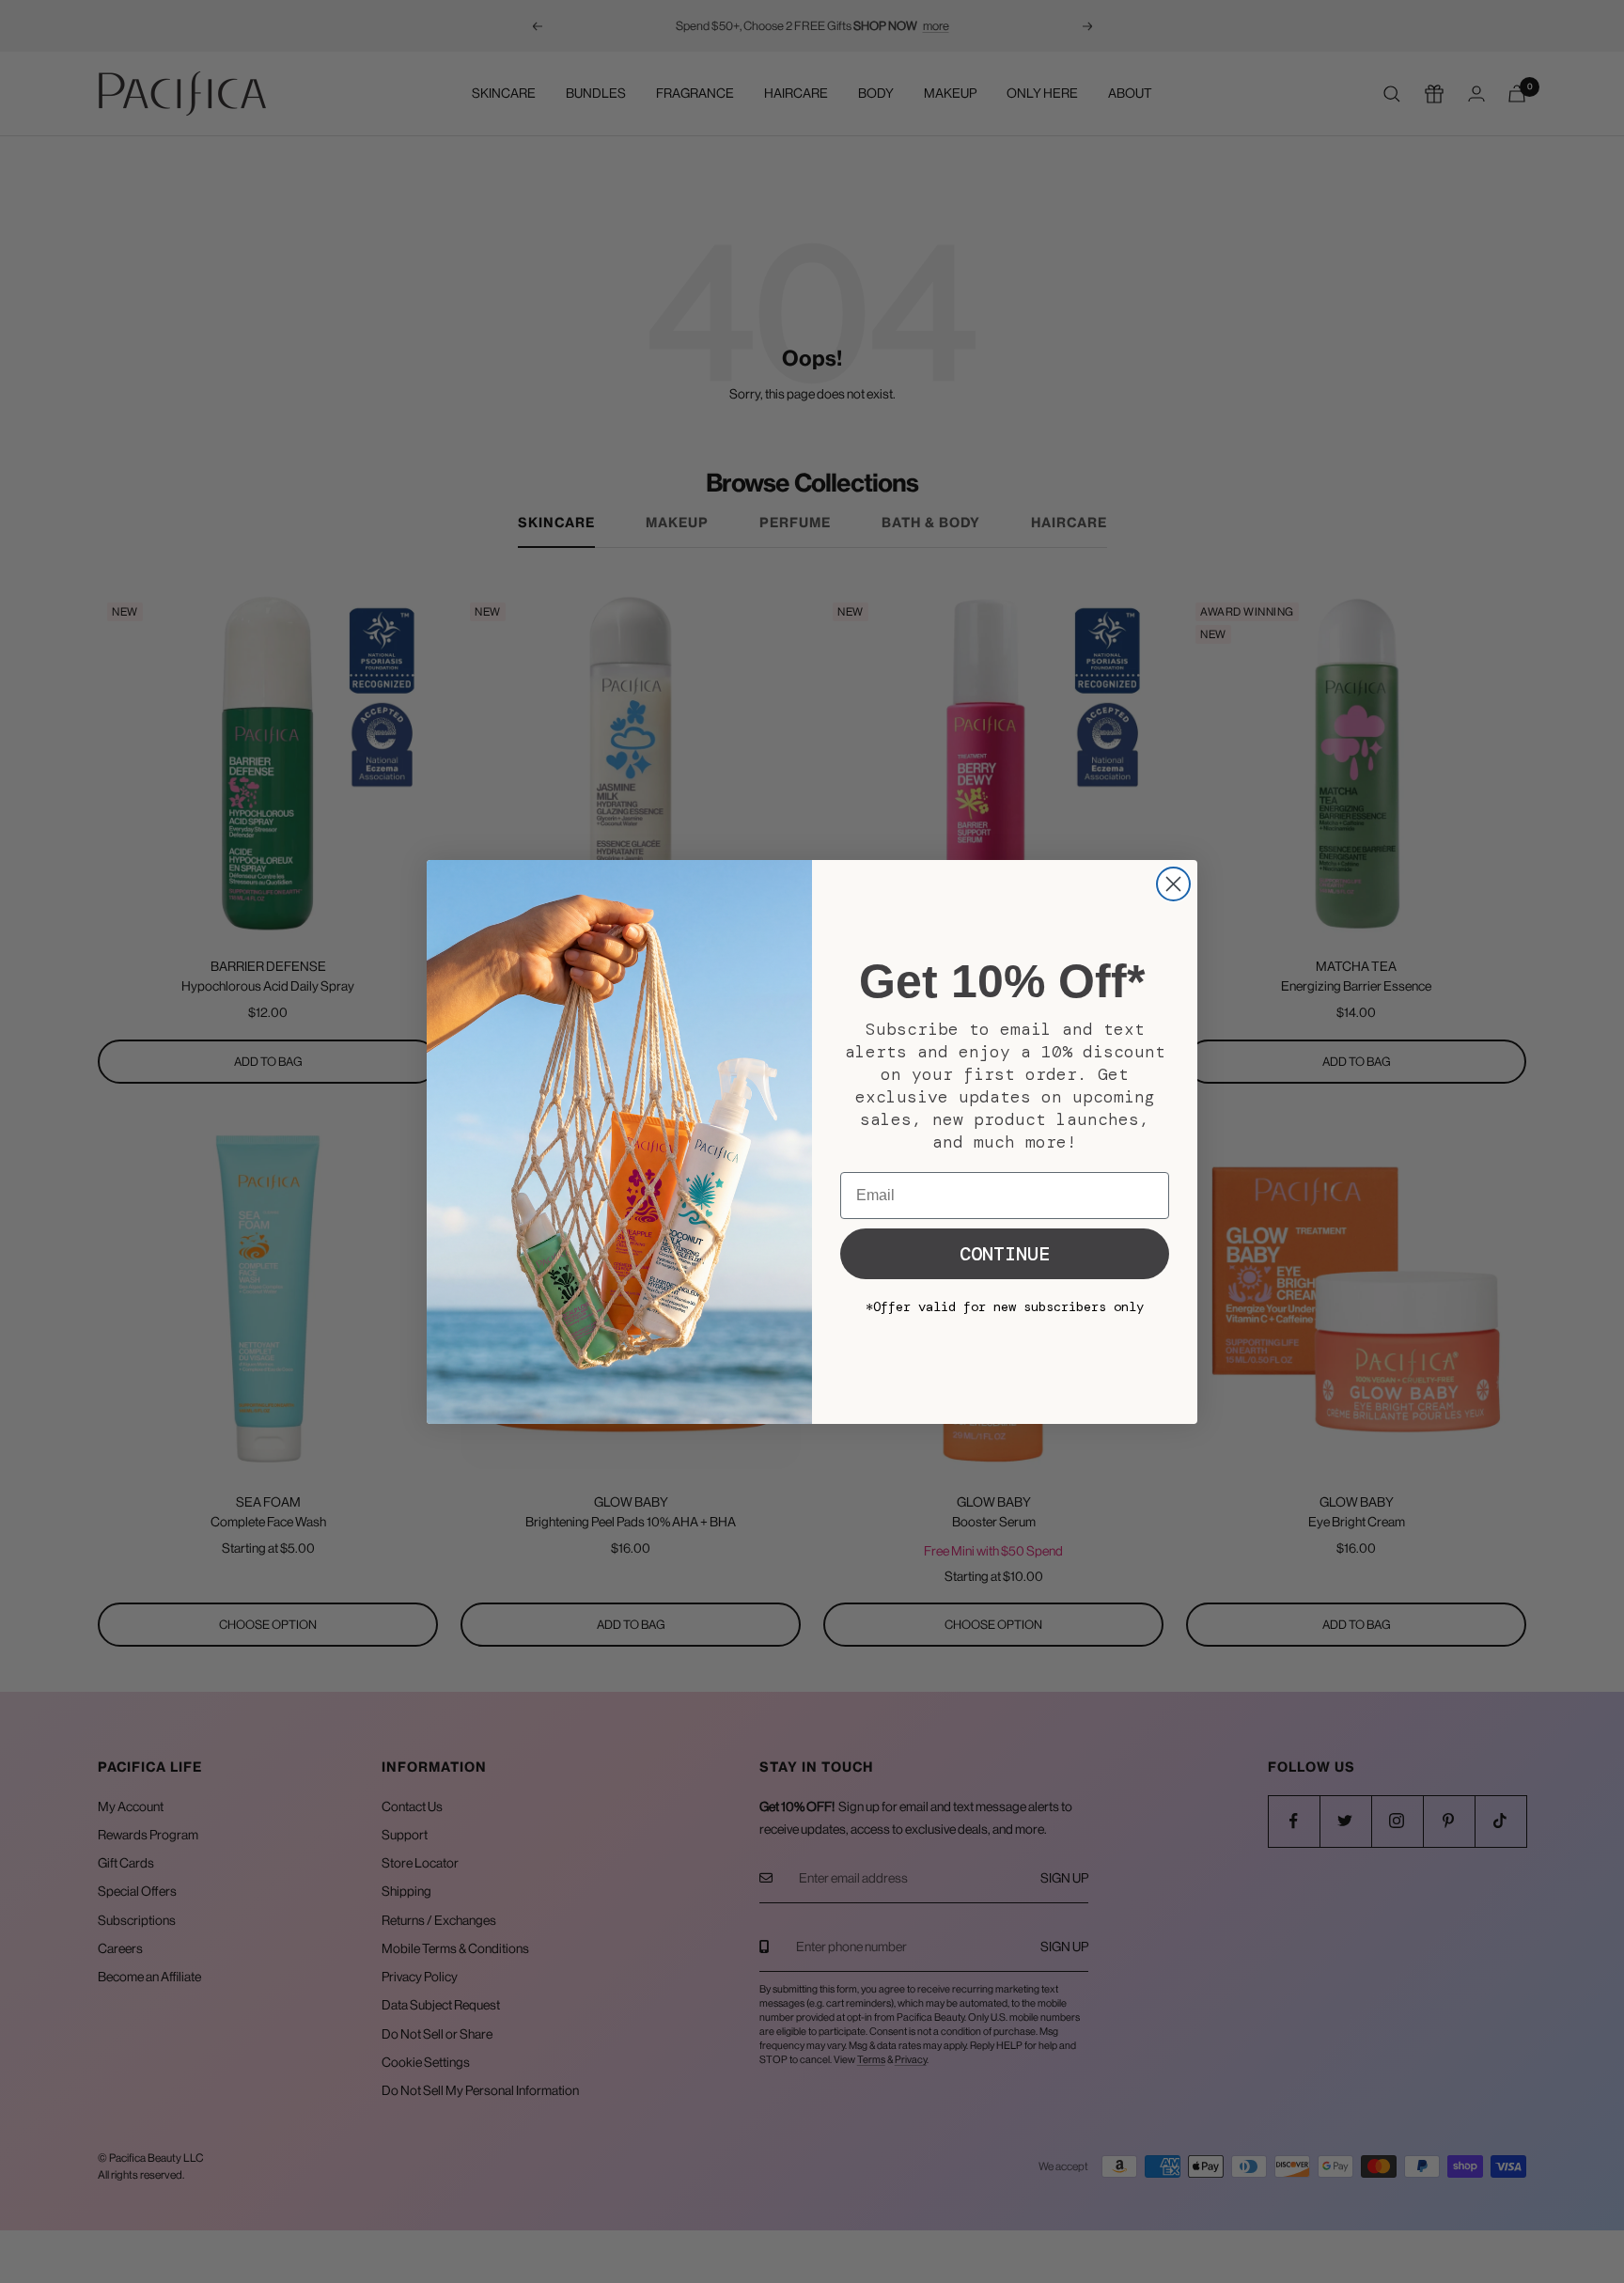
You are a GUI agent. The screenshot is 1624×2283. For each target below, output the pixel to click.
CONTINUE (1005, 1254)
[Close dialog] (1173, 884)
